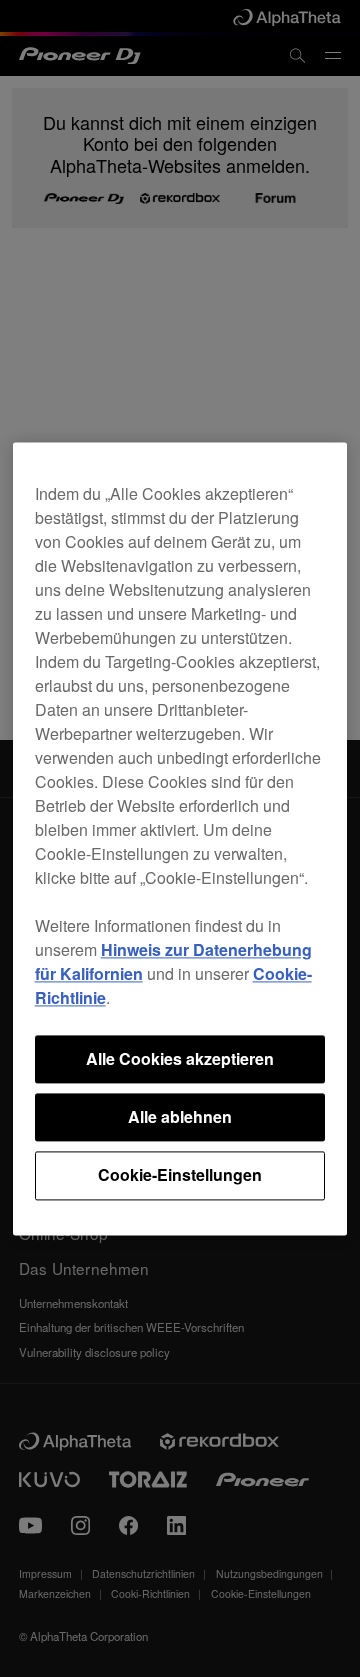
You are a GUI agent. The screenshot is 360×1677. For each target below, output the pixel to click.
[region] (180, 838)
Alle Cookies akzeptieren (180, 1058)
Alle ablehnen (180, 1116)
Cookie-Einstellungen (180, 1175)
